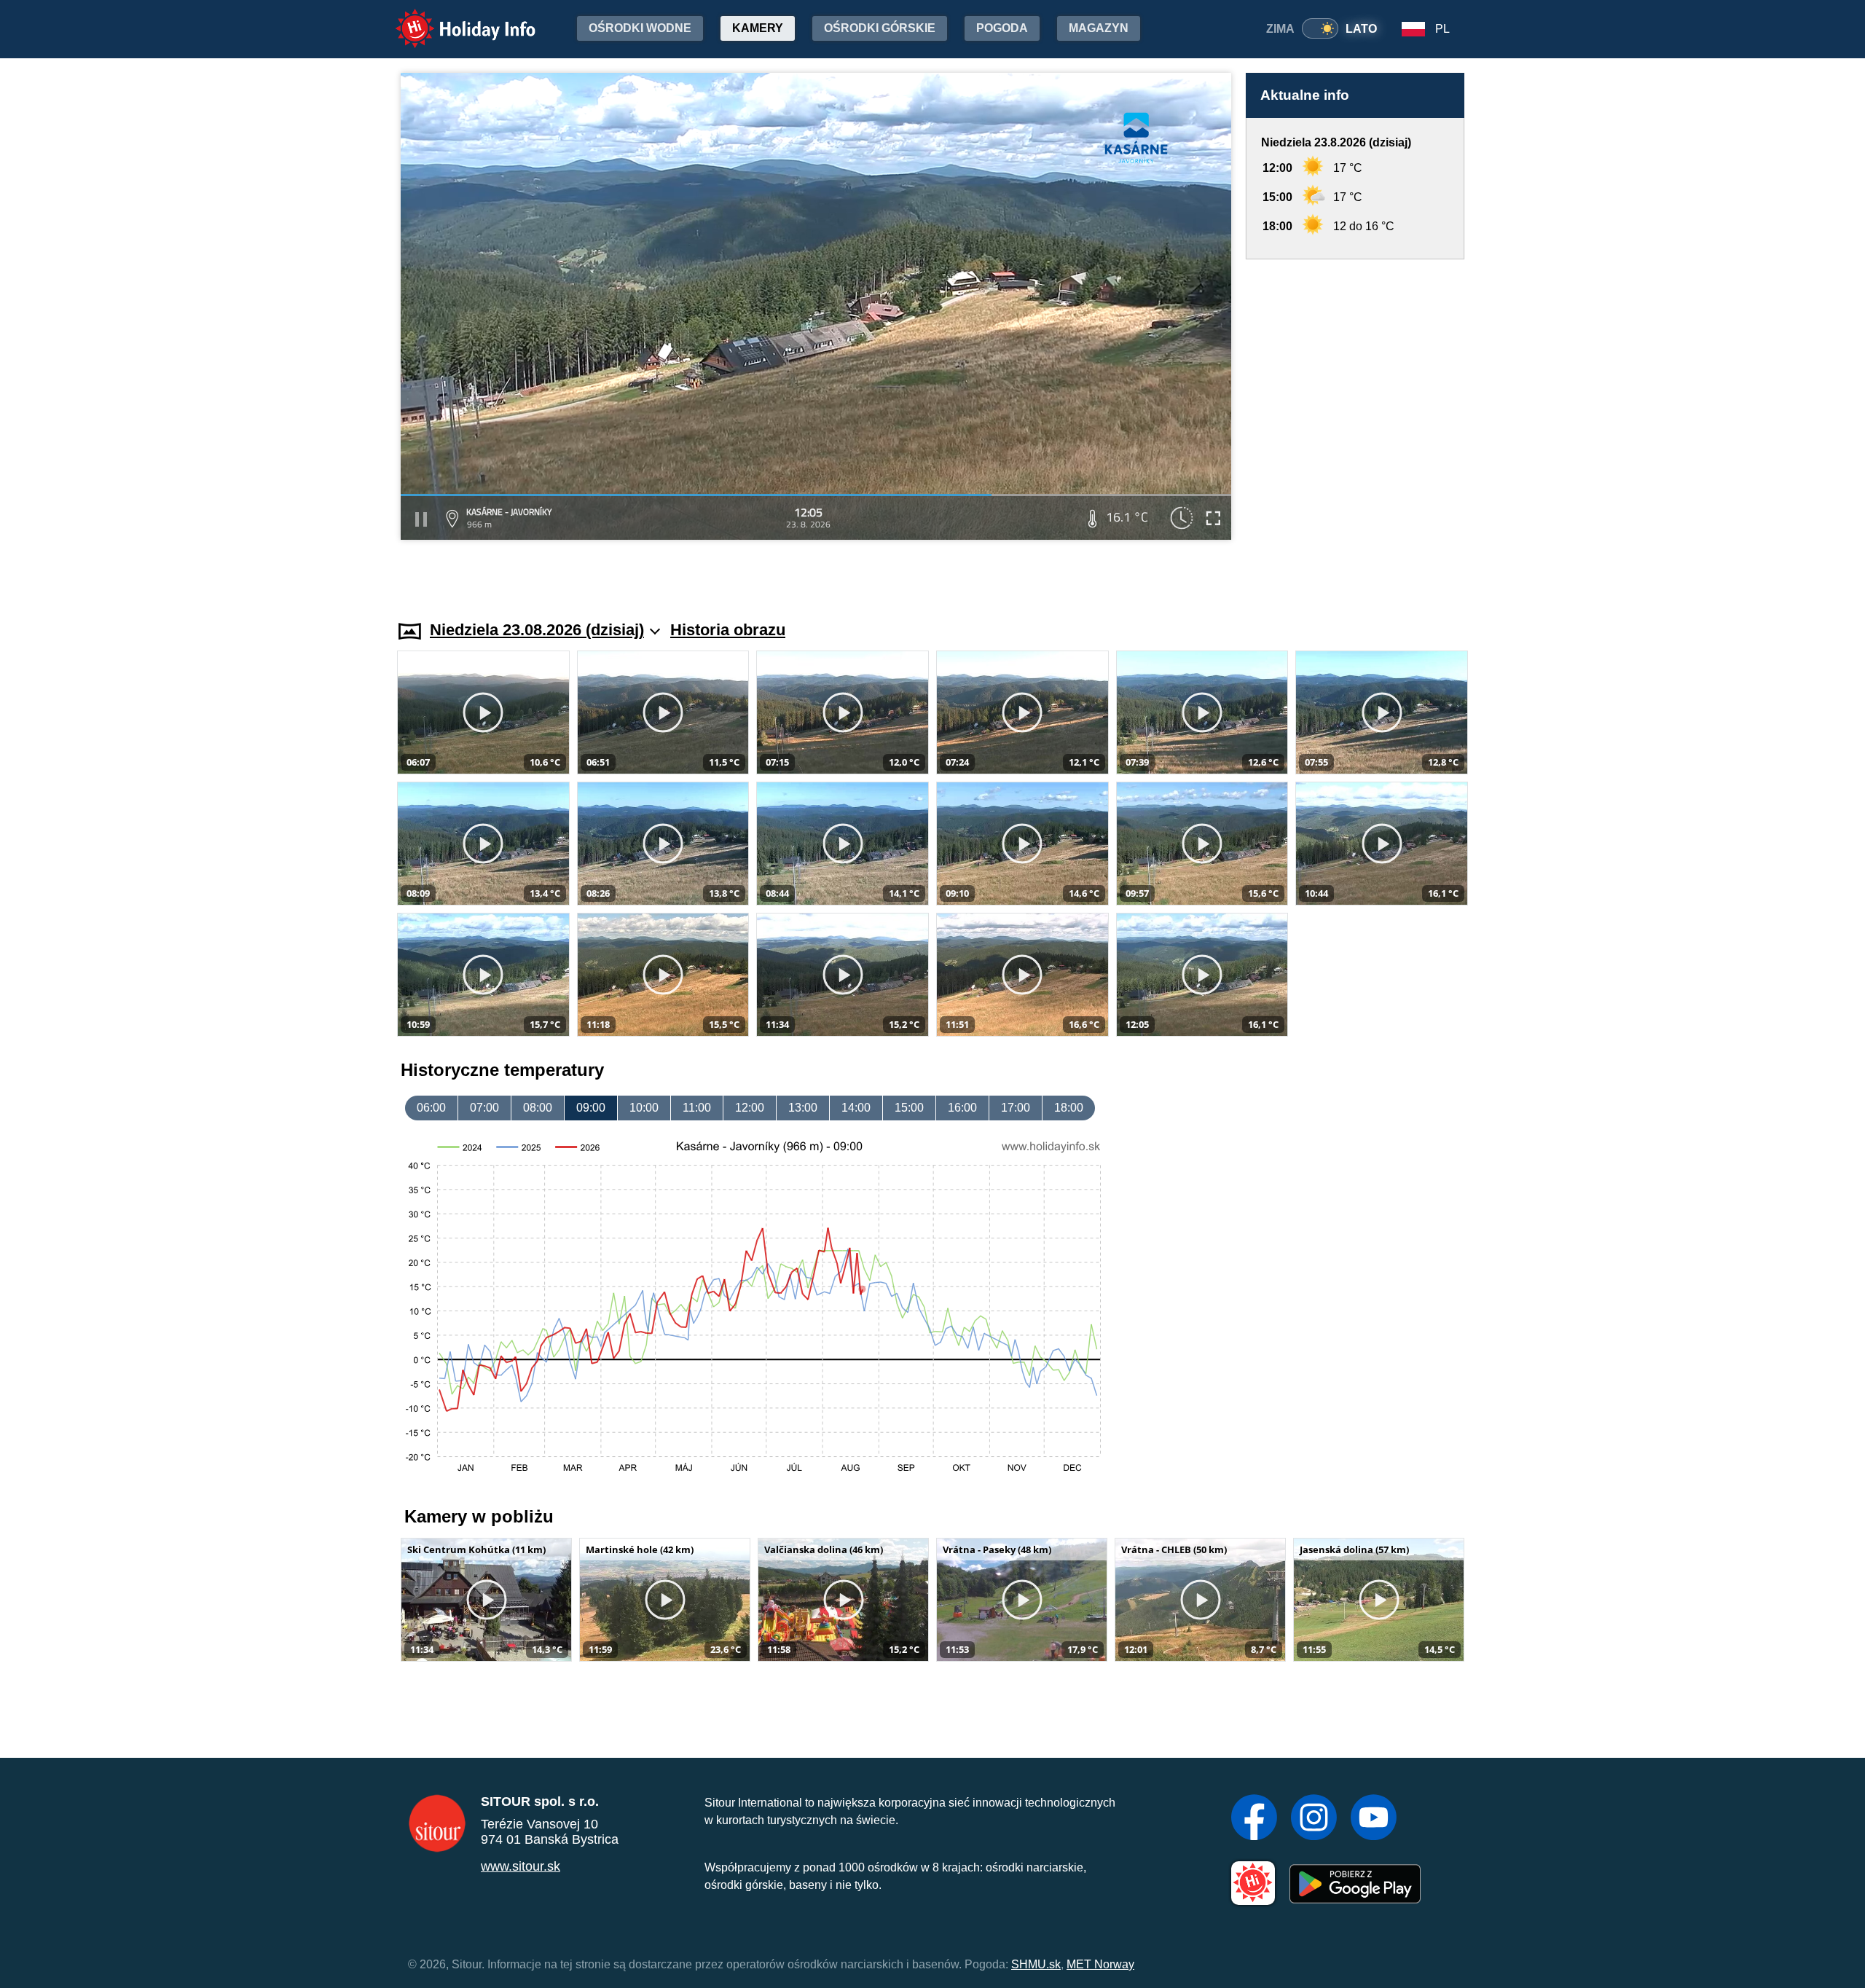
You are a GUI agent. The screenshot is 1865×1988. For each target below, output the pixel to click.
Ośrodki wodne (640, 28)
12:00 (750, 1108)
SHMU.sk (1036, 1964)
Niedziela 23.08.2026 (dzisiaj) (537, 630)
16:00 (962, 1108)
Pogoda (1002, 28)
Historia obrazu (728, 630)
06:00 (431, 1108)
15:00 (909, 1108)
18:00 (1069, 1108)
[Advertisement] (1355, 426)
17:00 (1016, 1108)
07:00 (484, 1108)
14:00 (856, 1108)
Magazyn (1099, 28)
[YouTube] (1374, 1819)
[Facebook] (1254, 1819)
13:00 (803, 1108)
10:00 (644, 1108)
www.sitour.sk (521, 1866)
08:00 (538, 1108)
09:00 (591, 1108)
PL (1442, 29)
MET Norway (1100, 1964)
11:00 (697, 1108)
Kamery (758, 28)
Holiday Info (452, 19)
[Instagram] (1314, 1819)
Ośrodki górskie (880, 28)
